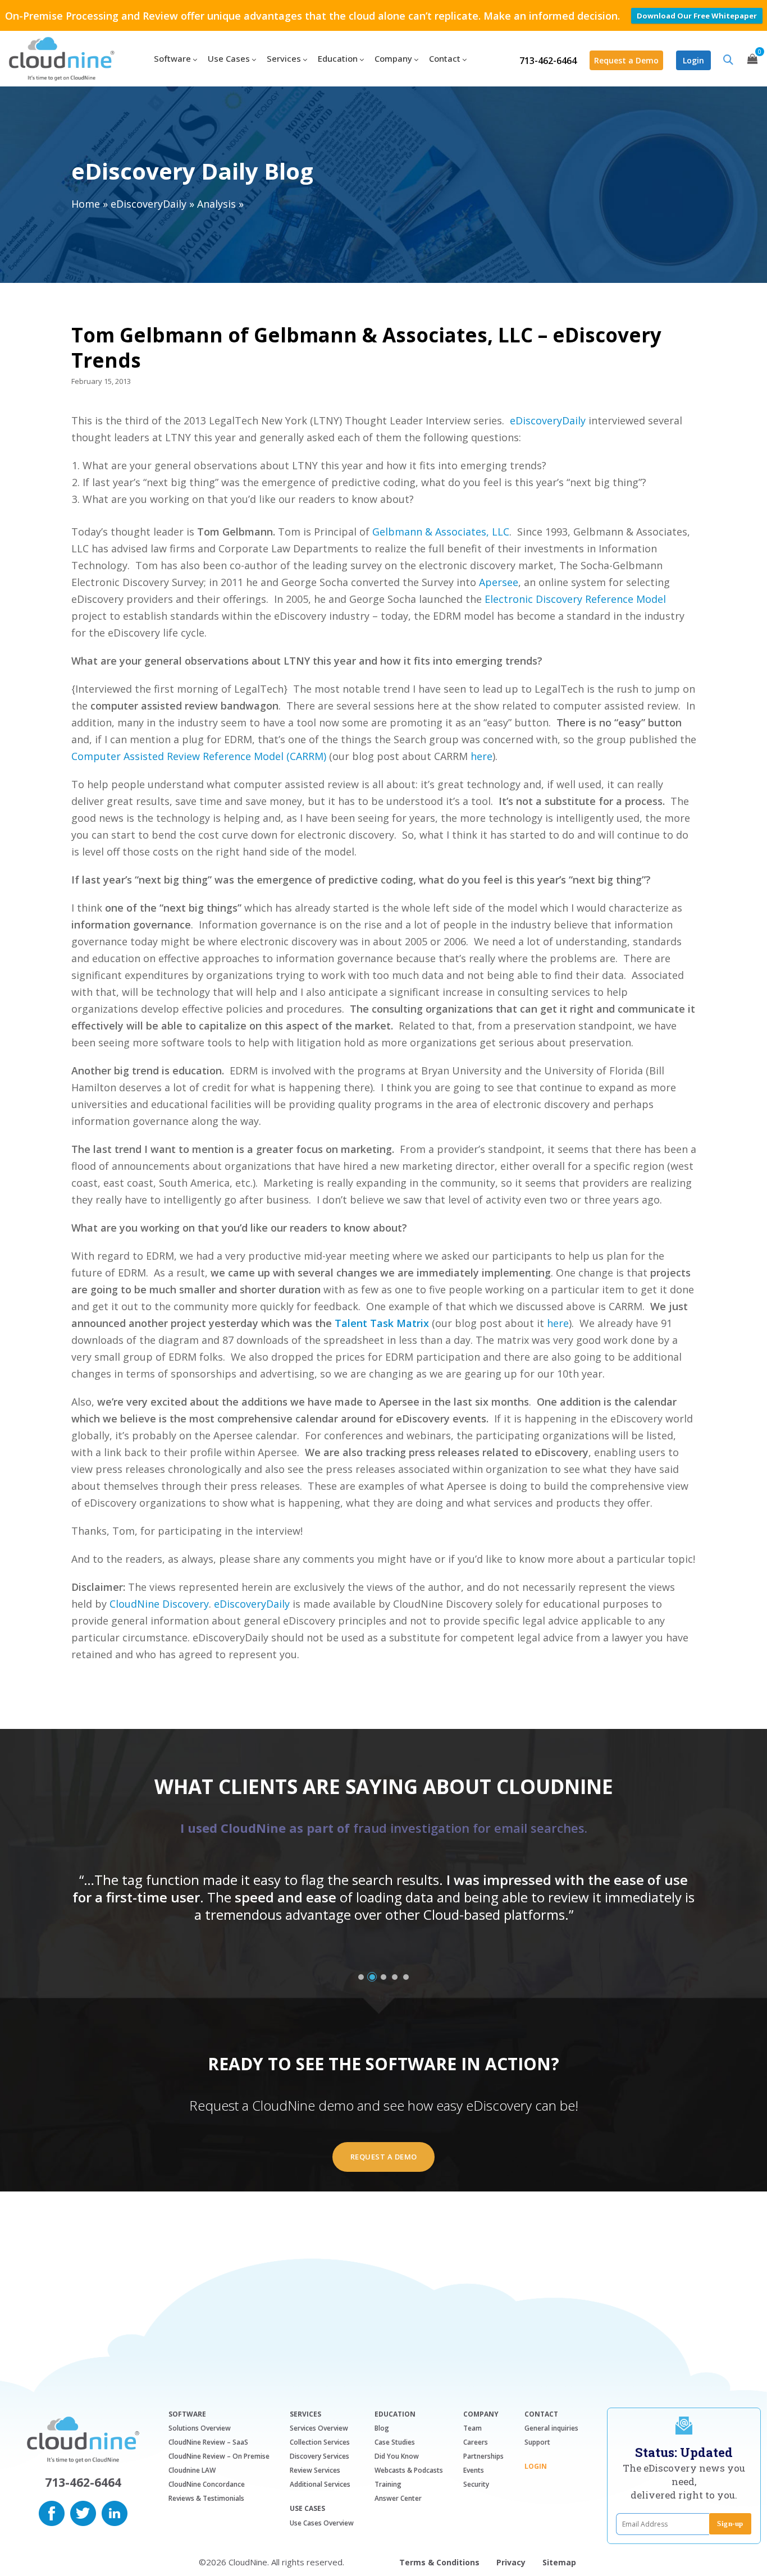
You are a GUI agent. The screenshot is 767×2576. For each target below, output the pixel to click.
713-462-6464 (548, 61)
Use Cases (307, 2509)
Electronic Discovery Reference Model (575, 599)
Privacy (511, 2562)
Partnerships (483, 2456)
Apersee (499, 582)
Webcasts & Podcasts (409, 2470)
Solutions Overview (200, 2428)
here (481, 756)
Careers (476, 2442)
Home (86, 204)
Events (474, 2470)
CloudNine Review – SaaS (208, 2442)
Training (388, 2484)
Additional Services (320, 2484)
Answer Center (398, 2498)
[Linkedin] (115, 2512)
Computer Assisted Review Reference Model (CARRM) (199, 756)
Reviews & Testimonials (206, 2498)
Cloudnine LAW (192, 2470)
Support (537, 2442)
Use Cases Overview (322, 2523)
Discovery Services (319, 2456)
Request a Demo (626, 60)
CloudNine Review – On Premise (219, 2456)
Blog (382, 2428)
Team (472, 2428)
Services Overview (319, 2428)
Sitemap (559, 2562)
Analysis (216, 204)
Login (693, 60)
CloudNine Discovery (159, 1604)
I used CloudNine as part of (384, 1828)
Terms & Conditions (439, 2562)
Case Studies (395, 2442)
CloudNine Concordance (207, 2484)
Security (476, 2484)
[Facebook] (52, 2512)
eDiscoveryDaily (149, 204)
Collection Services (320, 2442)
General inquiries (551, 2428)
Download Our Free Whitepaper (697, 16)
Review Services (315, 2470)
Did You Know (397, 2456)
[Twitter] (83, 2512)
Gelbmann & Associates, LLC (441, 532)
